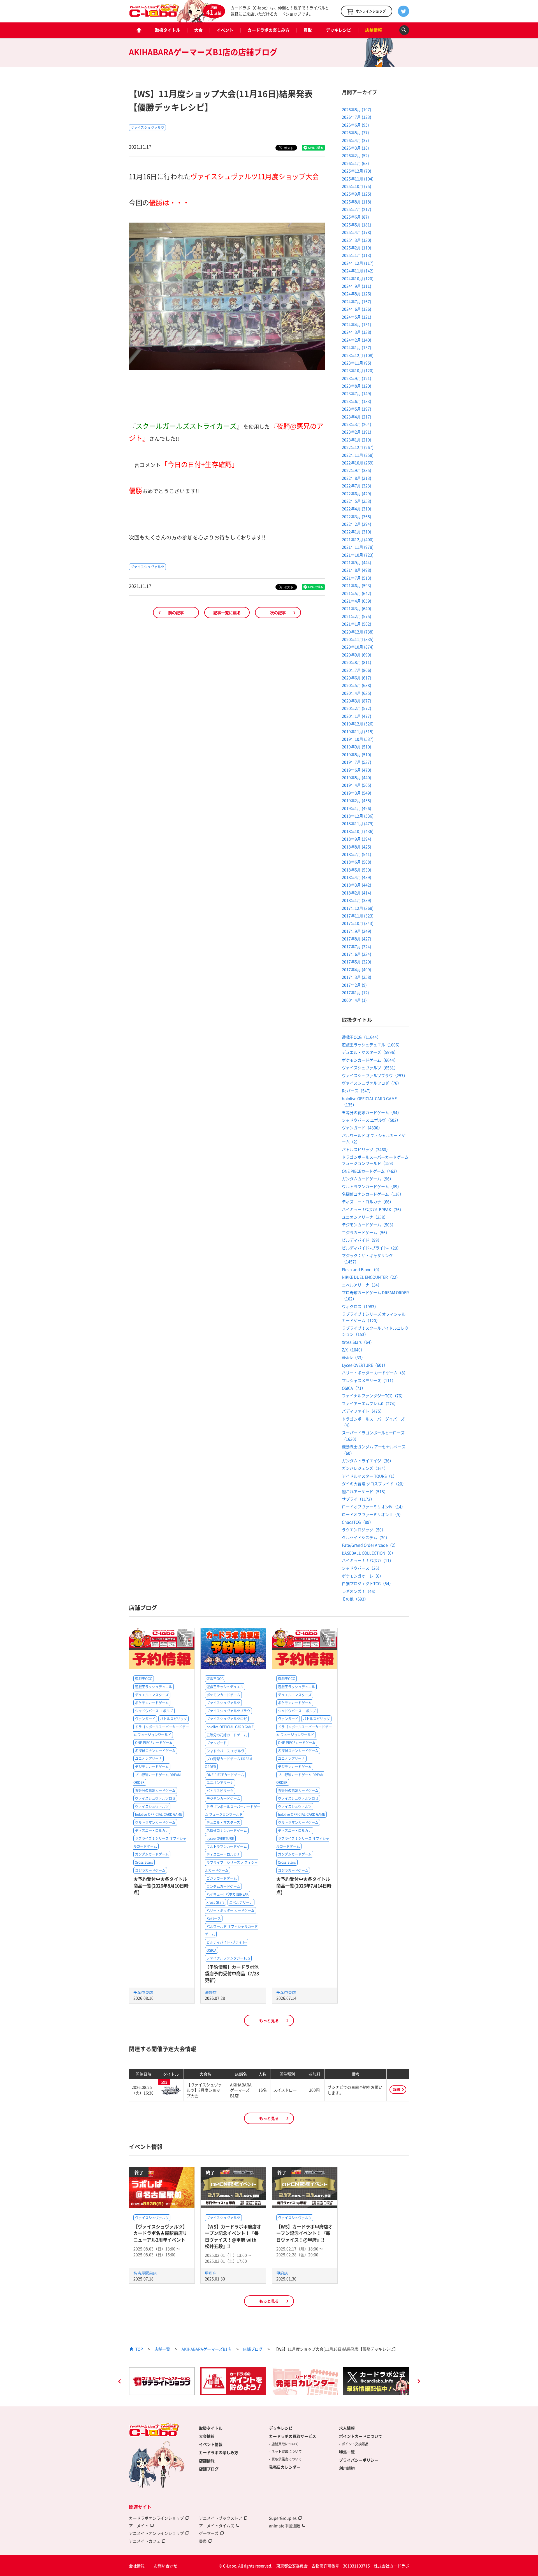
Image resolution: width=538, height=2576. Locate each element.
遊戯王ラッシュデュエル (154, 1687)
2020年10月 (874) (358, 647)
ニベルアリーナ (241, 1902)
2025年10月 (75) (357, 186)
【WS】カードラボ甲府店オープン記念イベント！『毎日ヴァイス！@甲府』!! (304, 2233)
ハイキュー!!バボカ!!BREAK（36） (373, 1209)
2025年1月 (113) (357, 255)
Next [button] (419, 2382)
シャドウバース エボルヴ (154, 1711)
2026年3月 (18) (355, 148)
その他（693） (355, 1599)
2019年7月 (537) (357, 762)
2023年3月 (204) (357, 424)
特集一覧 (347, 2452)
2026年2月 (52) (355, 155)
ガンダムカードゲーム (152, 1854)
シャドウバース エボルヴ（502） (371, 1120)
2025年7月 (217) (357, 209)
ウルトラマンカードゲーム (155, 1822)
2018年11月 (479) (358, 823)
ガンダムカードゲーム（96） (368, 1179)
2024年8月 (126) (357, 294)
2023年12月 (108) (358, 355)
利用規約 (347, 2468)
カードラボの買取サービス (293, 2436)
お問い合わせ (166, 2566)
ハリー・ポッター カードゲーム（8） (375, 1373)
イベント (225, 30)
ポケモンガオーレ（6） (363, 1576)
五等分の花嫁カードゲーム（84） (372, 1112)
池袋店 (211, 1992)
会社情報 (137, 2566)
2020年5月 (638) (357, 685)
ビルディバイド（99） (362, 1240)
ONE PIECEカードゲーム (154, 1743)
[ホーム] (138, 30)
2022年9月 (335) (357, 470)
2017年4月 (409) (357, 969)
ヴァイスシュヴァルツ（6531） (370, 1068)
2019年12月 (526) (358, 724)
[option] (162, 2381)
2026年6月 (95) (355, 125)
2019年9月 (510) (357, 747)
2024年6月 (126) (357, 309)
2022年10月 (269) (358, 463)
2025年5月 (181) (357, 225)
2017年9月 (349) (357, 931)
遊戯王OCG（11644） (361, 1037)
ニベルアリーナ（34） (362, 1285)
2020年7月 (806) (357, 670)
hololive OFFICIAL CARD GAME (159, 1814)
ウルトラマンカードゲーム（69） (372, 1186)
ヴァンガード (145, 1719)
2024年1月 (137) (357, 347)
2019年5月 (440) (357, 777)
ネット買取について (287, 2452)
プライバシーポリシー (359, 2460)
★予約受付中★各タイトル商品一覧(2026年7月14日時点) (304, 1885)
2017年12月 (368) (358, 908)
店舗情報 (374, 30)
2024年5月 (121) (357, 317)
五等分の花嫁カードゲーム (155, 1791)
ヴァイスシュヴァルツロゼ (155, 1798)
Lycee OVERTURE (220, 1838)
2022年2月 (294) (357, 524)
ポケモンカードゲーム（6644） (370, 1060)
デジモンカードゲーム (152, 1767)
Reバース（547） (357, 1091)
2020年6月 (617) (357, 678)
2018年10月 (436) (358, 831)
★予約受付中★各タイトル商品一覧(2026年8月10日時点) (161, 1885)
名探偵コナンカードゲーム (155, 1751)
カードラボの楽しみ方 (268, 30)
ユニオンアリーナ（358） (365, 1217)
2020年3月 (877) (357, 701)
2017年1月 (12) (355, 992)
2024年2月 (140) (357, 340)
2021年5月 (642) (357, 593)
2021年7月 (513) (357, 578)
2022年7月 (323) (357, 486)
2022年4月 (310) (357, 509)
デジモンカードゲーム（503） (369, 1225)
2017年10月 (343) (358, 923)
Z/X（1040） (353, 1350)
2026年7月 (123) (357, 117)
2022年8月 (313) (357, 478)
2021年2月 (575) (357, 616)
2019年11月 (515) (358, 731)
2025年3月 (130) (357, 240)
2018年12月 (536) (358, 816)
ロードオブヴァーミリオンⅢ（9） (372, 1514)
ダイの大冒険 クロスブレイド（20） (374, 1484)
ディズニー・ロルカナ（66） (368, 1202)
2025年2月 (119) (357, 248)
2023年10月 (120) (358, 370)
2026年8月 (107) (357, 109)
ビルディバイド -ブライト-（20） (371, 1248)
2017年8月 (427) (357, 939)
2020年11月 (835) (358, 639)
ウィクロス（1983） (360, 1306)
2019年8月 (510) (357, 754)
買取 (308, 30)
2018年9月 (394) (357, 839)
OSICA (211, 1950)
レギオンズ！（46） (360, 1591)
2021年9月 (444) (357, 562)
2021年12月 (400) (358, 539)
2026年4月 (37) (355, 140)
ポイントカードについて (361, 2436)
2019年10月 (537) (358, 739)
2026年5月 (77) (355, 132)
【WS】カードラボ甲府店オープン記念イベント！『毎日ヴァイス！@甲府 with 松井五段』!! (233, 2236)
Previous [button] (119, 2382)
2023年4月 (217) (357, 417)
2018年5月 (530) (357, 870)
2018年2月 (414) (357, 893)
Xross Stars (144, 1862)
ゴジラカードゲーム (150, 1870)
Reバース (214, 1918)
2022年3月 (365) (357, 516)
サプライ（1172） (358, 1499)
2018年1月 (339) (357, 900)
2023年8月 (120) (357, 386)
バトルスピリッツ (173, 1719)
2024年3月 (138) (357, 332)
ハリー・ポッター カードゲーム (230, 1910)
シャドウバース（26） (362, 1568)
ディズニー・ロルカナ (152, 1831)
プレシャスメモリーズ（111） (369, 1380)
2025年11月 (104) (358, 179)
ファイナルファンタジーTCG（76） (373, 1396)
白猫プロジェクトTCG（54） (367, 1583)
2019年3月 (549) (357, 793)
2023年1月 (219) (357, 440)
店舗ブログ (253, 2349)
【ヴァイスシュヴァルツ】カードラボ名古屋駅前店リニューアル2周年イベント (160, 2233)
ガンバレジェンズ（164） (365, 1468)
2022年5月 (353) (357, 501)
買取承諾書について (287, 2459)
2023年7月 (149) (357, 393)
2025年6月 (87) (355, 217)
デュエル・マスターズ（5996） (370, 1052)
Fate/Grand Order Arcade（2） (370, 1545)
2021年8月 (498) (357, 570)
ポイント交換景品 (355, 2444)
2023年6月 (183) (357, 401)
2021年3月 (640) (357, 608)
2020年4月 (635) (357, 693)
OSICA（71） (354, 1388)
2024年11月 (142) (358, 271)
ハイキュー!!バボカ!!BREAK (228, 1894)
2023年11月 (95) (357, 363)
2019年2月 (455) (357, 800)
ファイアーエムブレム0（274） (370, 1403)
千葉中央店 (143, 1992)
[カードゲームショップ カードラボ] (154, 14)
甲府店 (211, 2273)
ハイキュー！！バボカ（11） (368, 1560)
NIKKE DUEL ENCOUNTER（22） (371, 1277)
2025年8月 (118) (357, 202)
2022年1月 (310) (357, 532)
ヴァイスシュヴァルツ (147, 128)
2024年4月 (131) (357, 324)
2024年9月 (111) (357, 286)
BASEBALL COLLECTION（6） (369, 1553)
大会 (198, 30)
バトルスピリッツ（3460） (366, 1149)
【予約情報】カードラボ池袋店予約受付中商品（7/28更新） (232, 1973)
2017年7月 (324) (357, 946)
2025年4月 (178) (357, 232)
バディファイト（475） (363, 1411)
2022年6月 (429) (357, 493)
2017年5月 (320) (357, 962)
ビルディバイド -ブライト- (227, 1942)
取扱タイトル (168, 30)
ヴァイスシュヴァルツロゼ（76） (372, 1083)
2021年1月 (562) (357, 624)
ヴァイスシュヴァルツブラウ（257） (375, 1075)
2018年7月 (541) (357, 854)
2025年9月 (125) (357, 194)
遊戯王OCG (144, 1679)
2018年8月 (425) (357, 847)
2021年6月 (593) (357, 585)
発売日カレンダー (285, 2467)
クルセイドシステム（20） (366, 1537)
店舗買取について (285, 2444)
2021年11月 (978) (358, 547)
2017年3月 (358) (357, 977)
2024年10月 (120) (358, 278)
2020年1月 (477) (357, 716)
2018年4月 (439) (357, 877)
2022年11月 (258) (358, 455)
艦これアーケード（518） (365, 1491)
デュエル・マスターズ (152, 1695)
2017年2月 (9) (354, 985)
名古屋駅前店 (145, 2273)
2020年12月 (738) (358, 632)
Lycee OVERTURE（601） (365, 1365)
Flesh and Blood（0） (362, 1269)
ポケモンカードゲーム (152, 1703)
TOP (139, 2349)
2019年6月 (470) (357, 770)
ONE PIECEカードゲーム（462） (371, 1171)
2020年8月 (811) (357, 662)
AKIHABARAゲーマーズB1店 (207, 2349)
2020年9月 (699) (357, 655)
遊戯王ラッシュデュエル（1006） (372, 1045)
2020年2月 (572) (357, 708)
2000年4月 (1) (354, 1000)
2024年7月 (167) (357, 301)
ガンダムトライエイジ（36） (368, 1461)
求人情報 (347, 2428)
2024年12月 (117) (358, 263)
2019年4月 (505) (357, 785)
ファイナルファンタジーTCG (228, 1958)
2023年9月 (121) (357, 378)
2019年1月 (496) (357, 808)
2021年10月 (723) (358, 555)
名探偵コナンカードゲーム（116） (373, 1194)
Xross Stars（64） (358, 1342)
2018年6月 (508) (357, 862)
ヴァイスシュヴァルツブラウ (228, 1711)
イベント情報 (211, 2444)
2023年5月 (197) (357, 409)
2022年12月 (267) (358, 447)
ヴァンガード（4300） (362, 1128)
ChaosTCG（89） (358, 1522)
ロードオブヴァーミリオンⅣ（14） (374, 1507)
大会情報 (207, 2436)
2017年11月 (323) (358, 916)
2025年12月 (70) (357, 171)
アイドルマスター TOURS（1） (369, 1476)
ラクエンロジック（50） (364, 1530)
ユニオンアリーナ (149, 1759)
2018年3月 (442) (357, 885)
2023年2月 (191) (357, 432)
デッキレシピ (338, 30)
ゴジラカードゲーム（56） (366, 1232)
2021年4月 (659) (357, 601)
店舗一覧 (162, 2349)
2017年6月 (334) (357, 954)
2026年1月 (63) (355, 163)
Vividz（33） (353, 1357)
